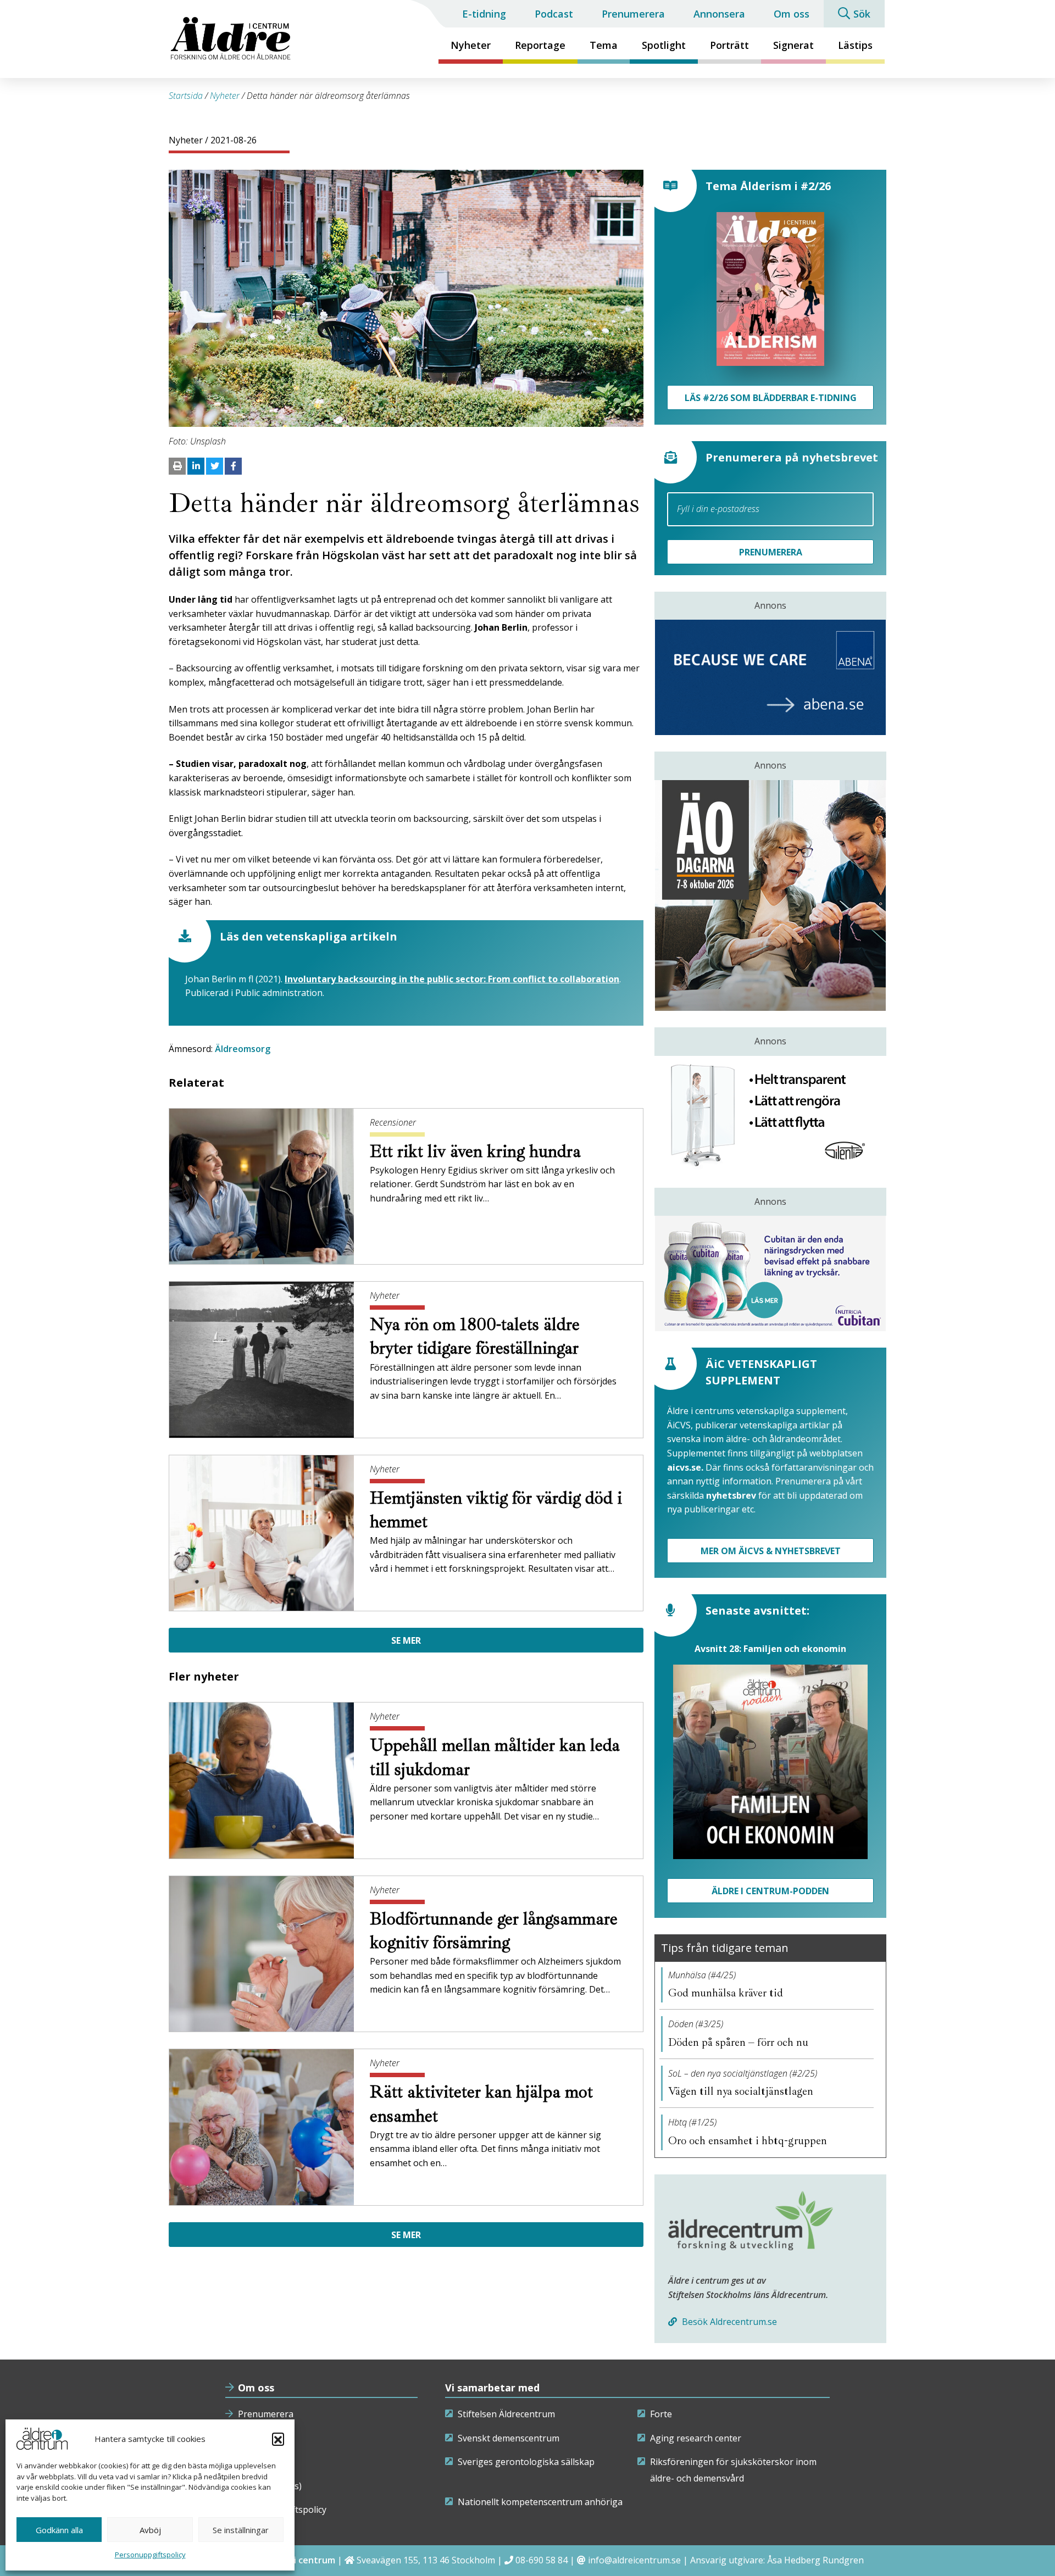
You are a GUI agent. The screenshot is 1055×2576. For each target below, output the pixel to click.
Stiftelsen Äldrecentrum (506, 2414)
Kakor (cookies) (270, 2486)
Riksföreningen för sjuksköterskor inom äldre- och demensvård (733, 2470)
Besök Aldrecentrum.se (728, 2322)
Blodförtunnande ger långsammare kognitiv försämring (494, 1931)
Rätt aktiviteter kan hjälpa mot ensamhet (481, 2104)
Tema (604, 45)
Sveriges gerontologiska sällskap (526, 2462)
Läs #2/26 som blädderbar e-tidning (771, 398)
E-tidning (484, 14)
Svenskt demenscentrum (509, 2438)
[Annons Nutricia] (770, 1273)
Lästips (855, 45)
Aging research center (696, 2438)
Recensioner (393, 1122)
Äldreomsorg (243, 1049)
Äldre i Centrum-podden (770, 1891)
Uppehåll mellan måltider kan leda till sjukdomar (495, 1757)
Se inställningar (241, 2530)
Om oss (792, 14)
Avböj (150, 2530)
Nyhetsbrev (262, 2438)
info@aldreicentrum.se (634, 2560)
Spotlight (664, 45)
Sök (862, 14)
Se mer (406, 1640)
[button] (278, 2439)
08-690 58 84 (542, 2560)
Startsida (186, 96)
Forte (661, 2414)
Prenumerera (633, 14)
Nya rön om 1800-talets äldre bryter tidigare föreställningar (476, 1336)
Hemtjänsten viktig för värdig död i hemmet (496, 1510)
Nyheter (471, 45)
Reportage (540, 45)
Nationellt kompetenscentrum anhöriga (540, 2502)
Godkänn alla (59, 2530)
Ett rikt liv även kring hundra (477, 1151)
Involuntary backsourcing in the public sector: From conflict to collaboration (452, 979)
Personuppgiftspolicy (150, 2555)
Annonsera (719, 14)
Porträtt (729, 45)
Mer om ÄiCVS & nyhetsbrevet (771, 1551)
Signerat (793, 45)
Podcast (554, 14)
